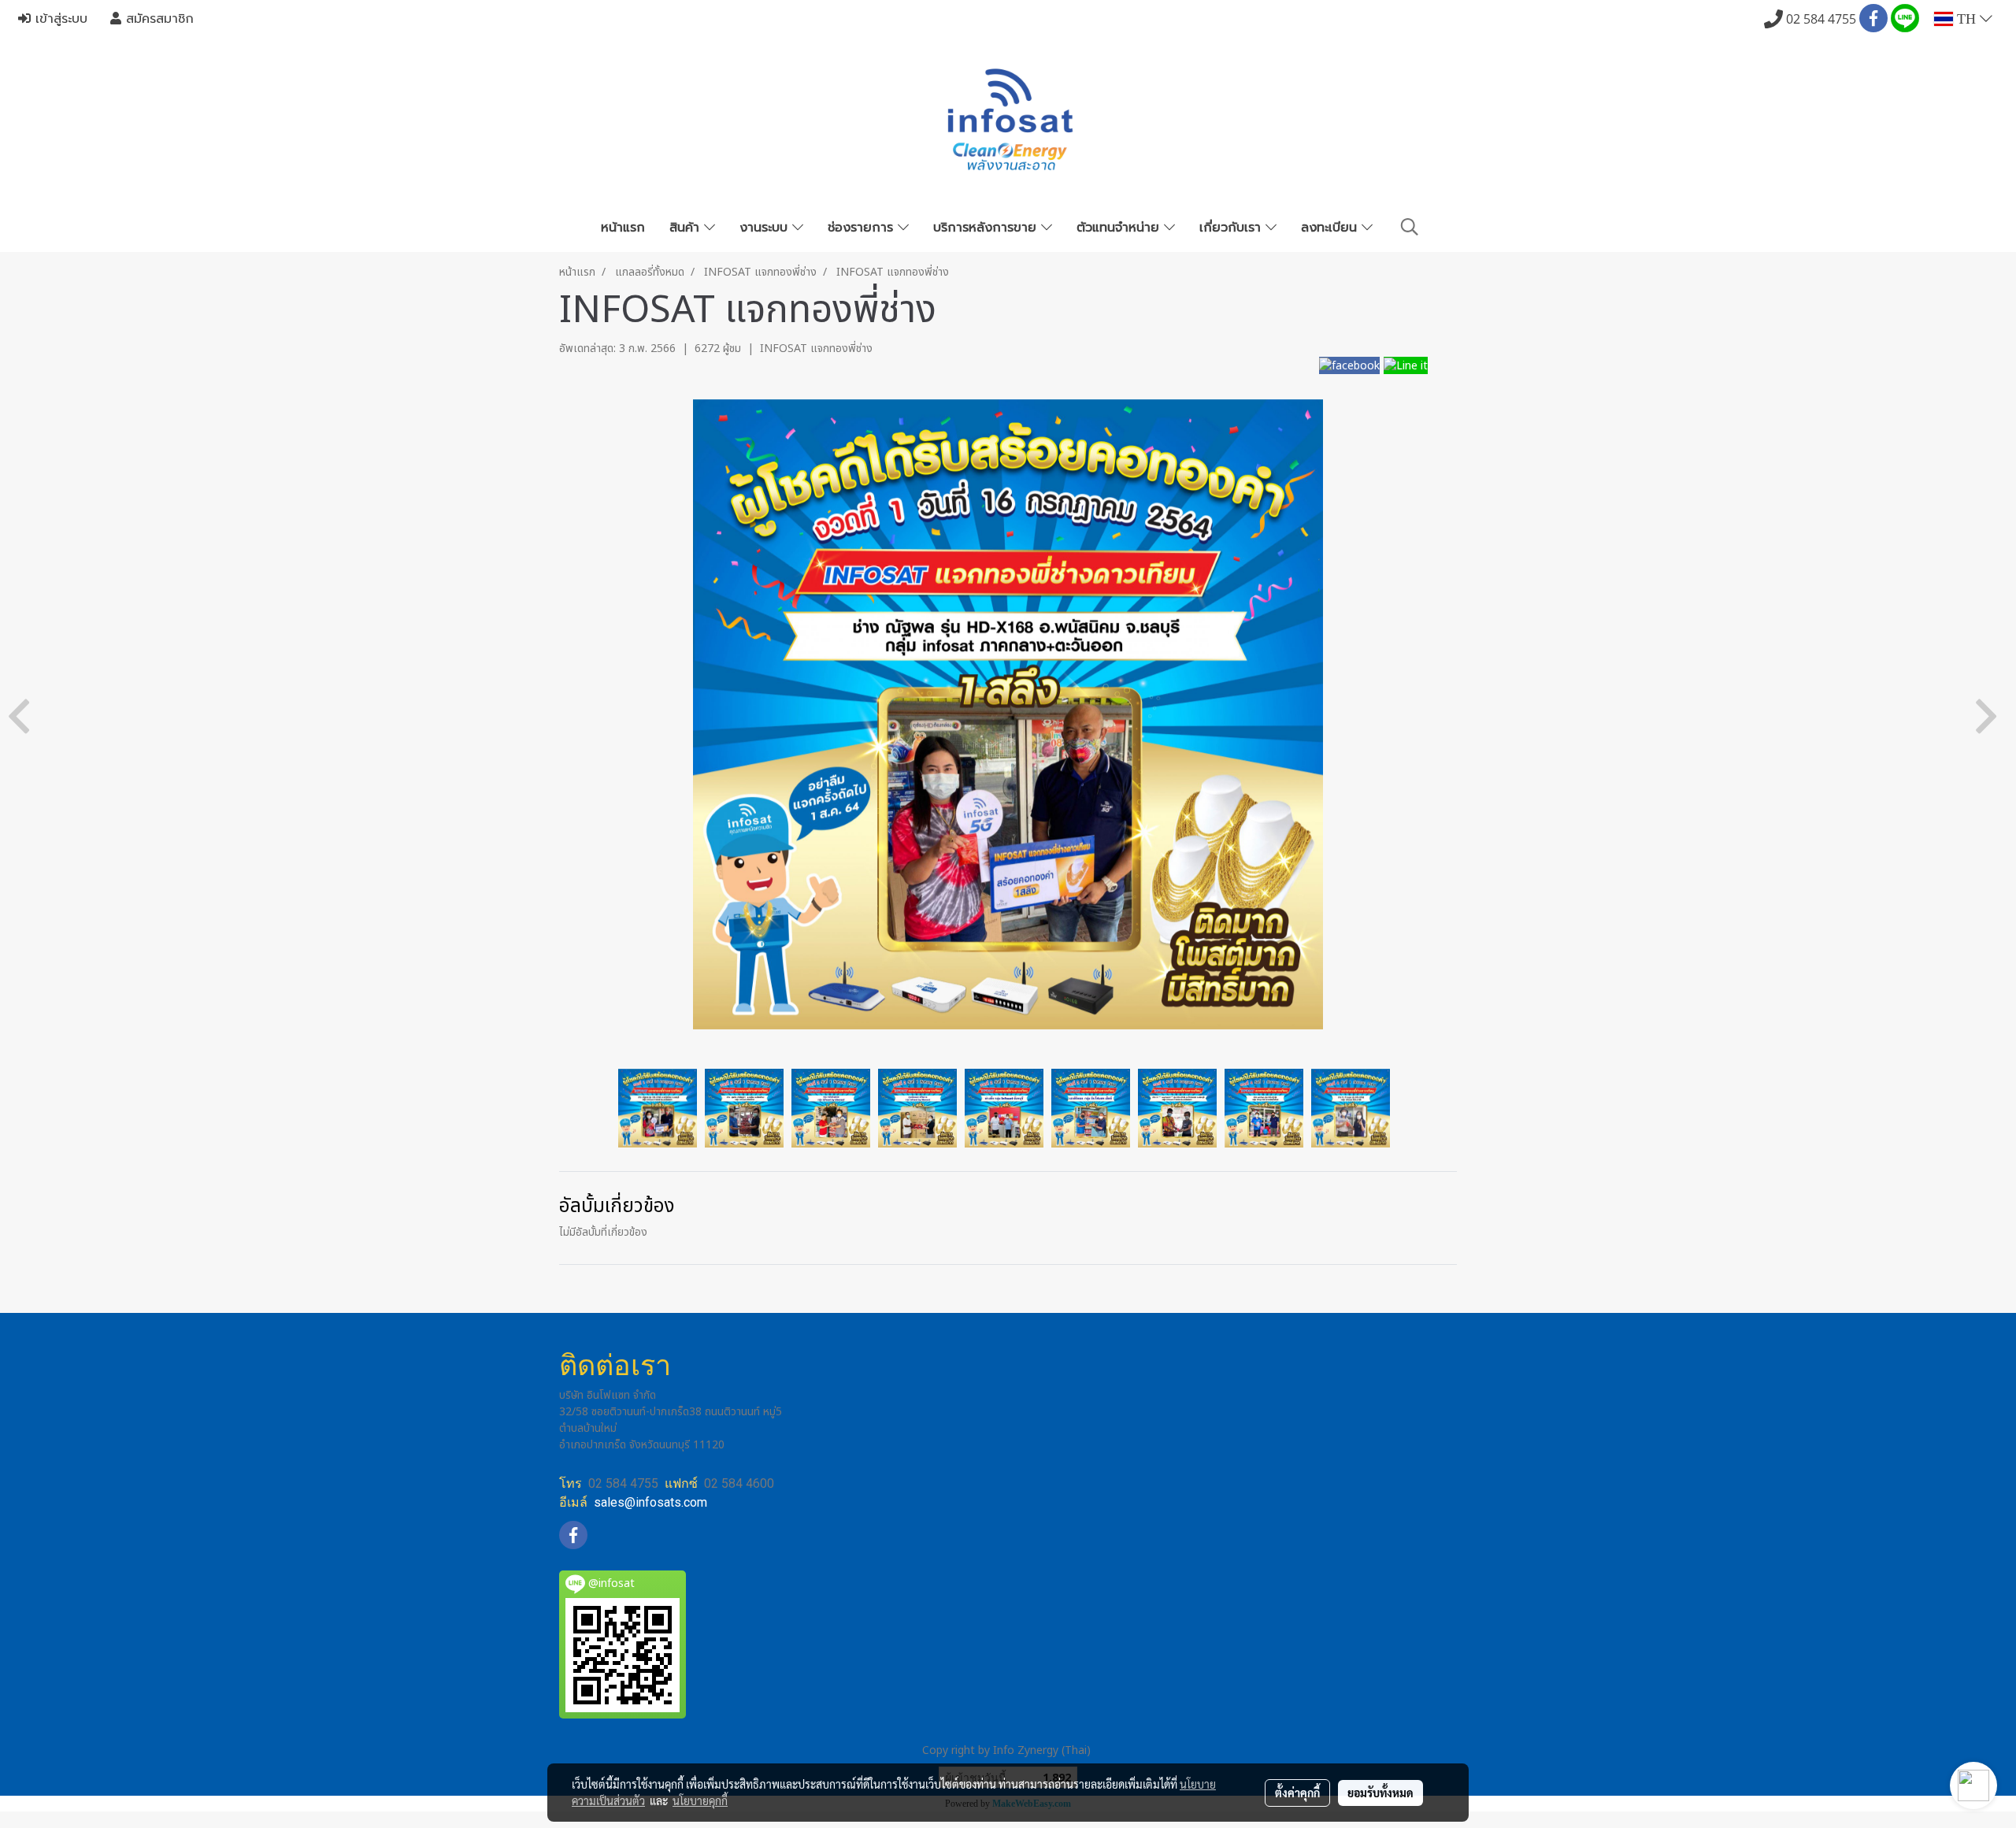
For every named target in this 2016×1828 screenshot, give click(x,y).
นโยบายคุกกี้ (700, 1800)
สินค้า (687, 228)
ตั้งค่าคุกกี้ (1297, 1793)
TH (1966, 19)
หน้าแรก (623, 228)
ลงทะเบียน (1331, 228)
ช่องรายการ (863, 228)
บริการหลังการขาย (987, 228)
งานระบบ (766, 228)
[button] (1410, 227)
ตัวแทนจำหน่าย (1120, 228)
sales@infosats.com (650, 1502)
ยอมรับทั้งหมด (1380, 1793)
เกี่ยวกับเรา (1232, 228)
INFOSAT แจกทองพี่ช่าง (816, 349)
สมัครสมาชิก (157, 19)
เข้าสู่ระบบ (59, 19)
